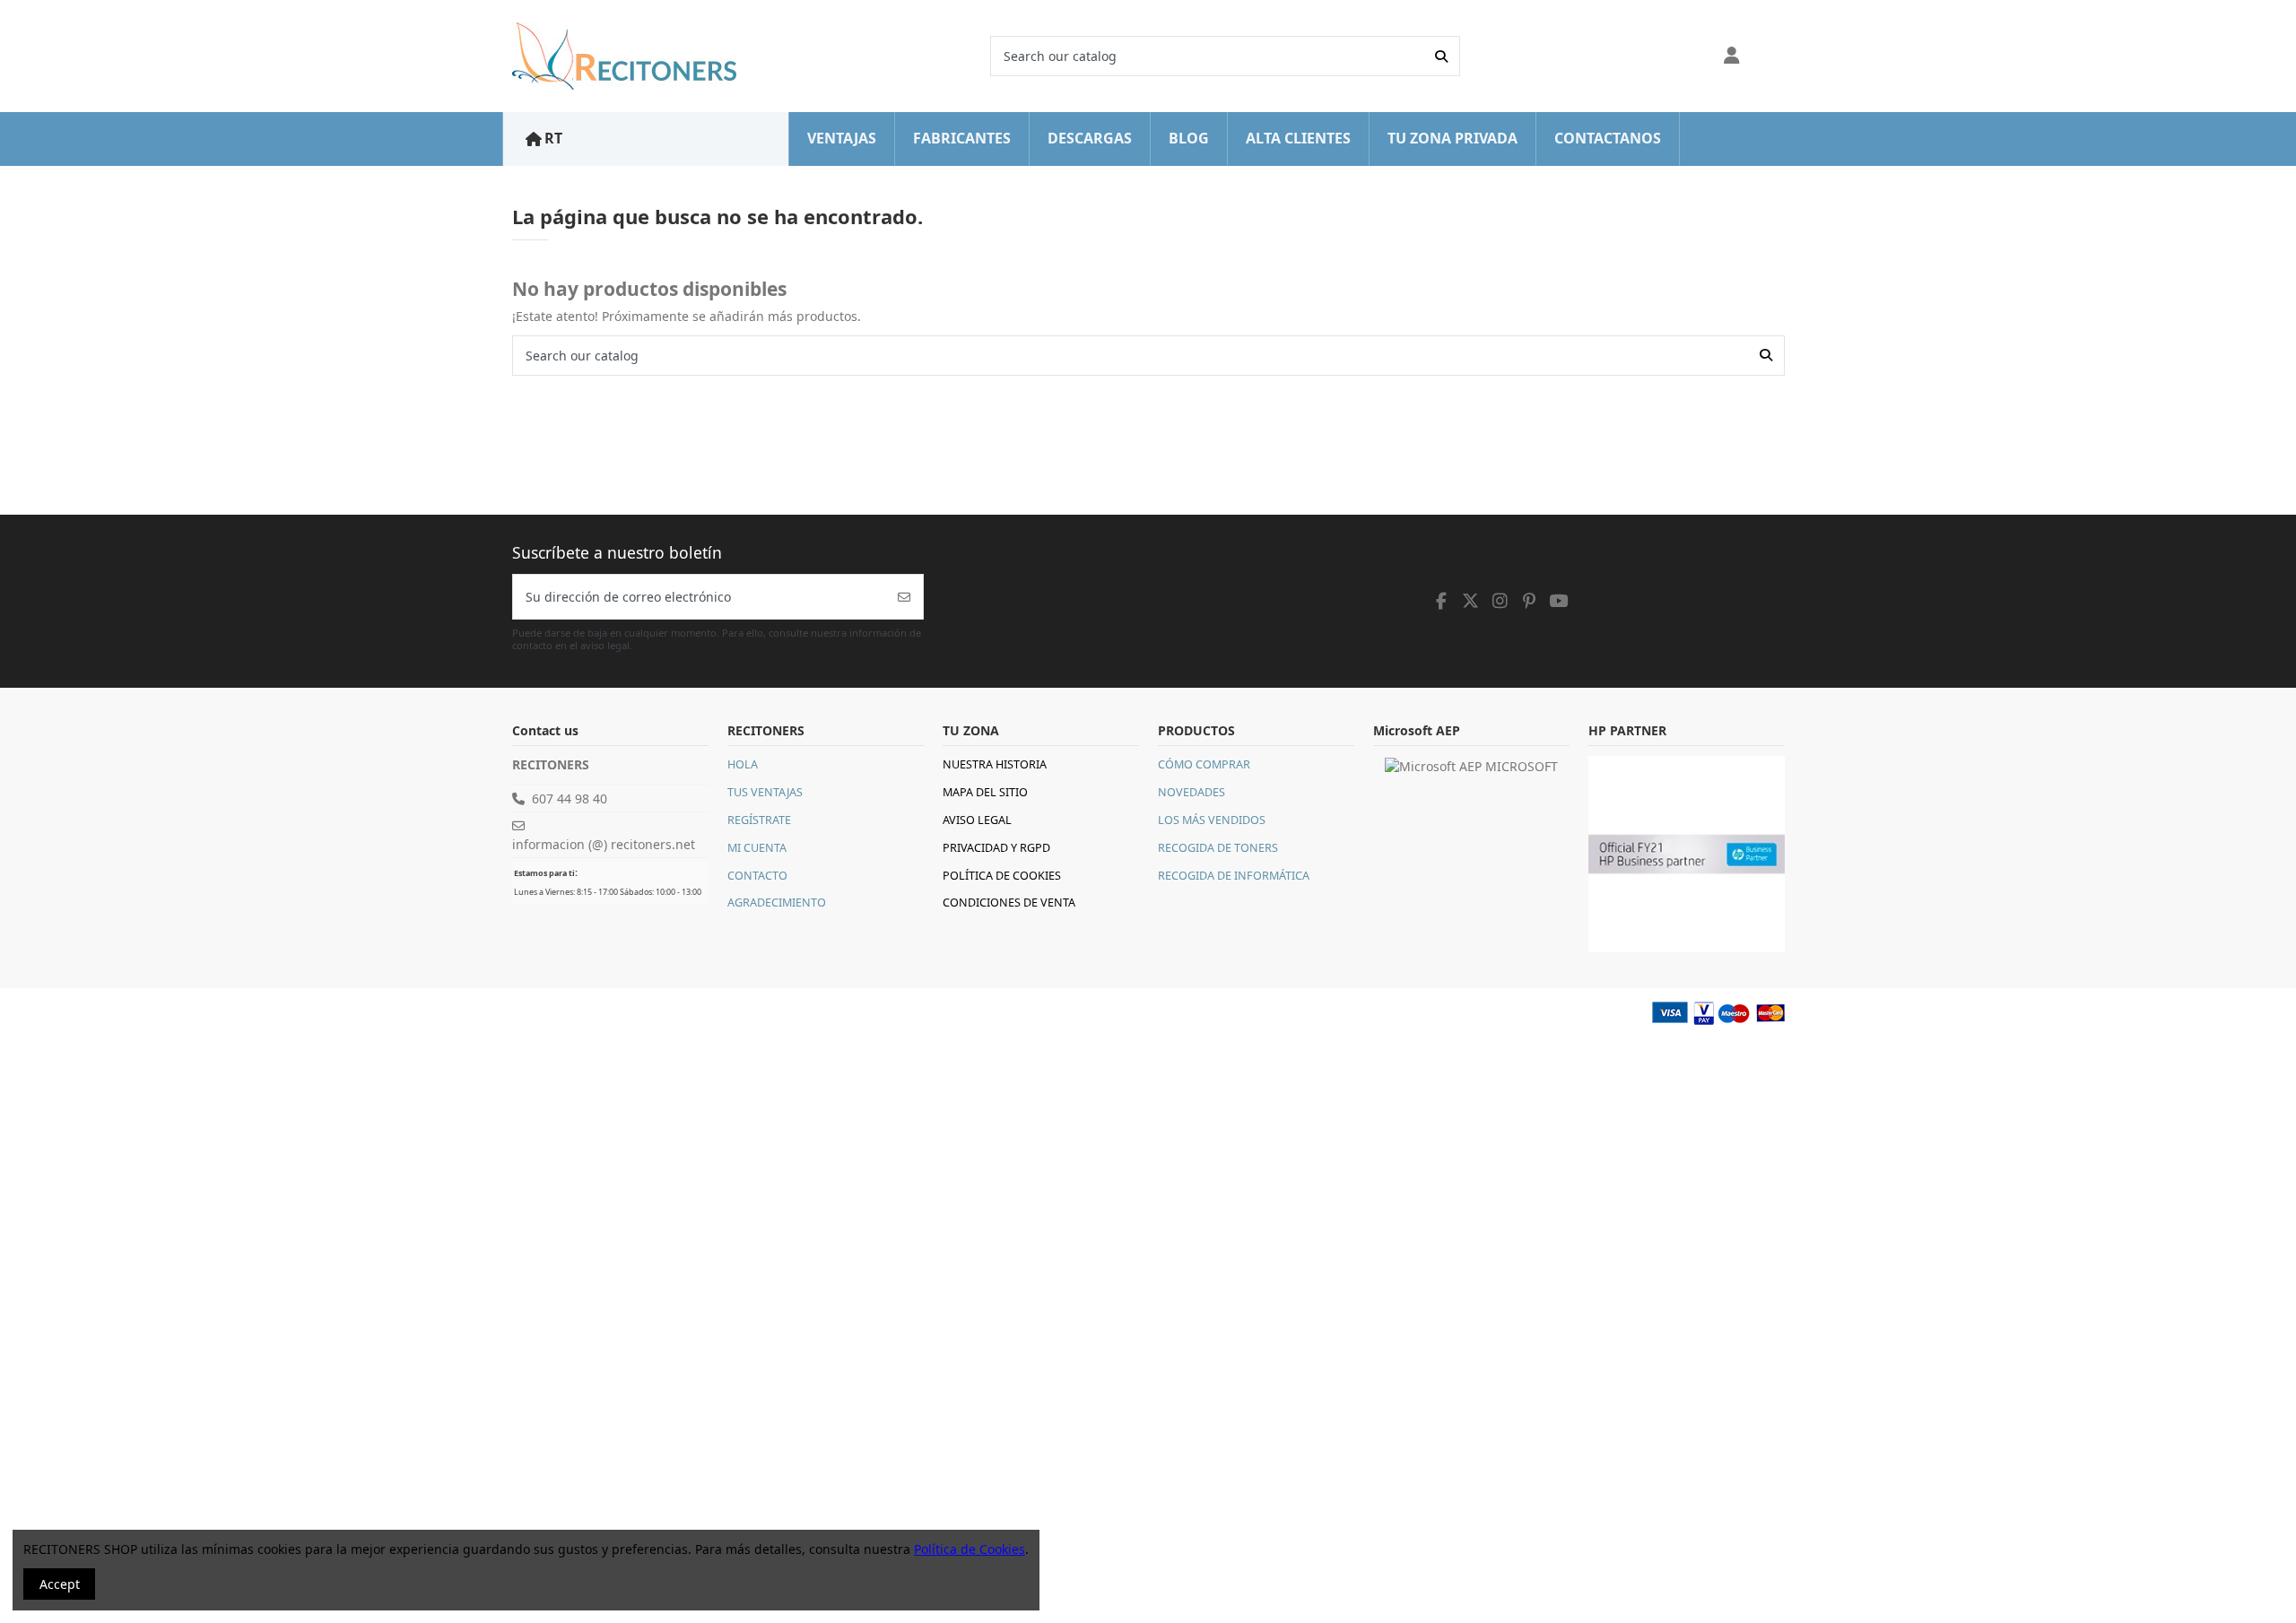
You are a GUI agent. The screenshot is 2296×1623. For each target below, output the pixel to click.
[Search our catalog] (1441, 56)
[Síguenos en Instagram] (1500, 601)
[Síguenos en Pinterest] (1529, 601)
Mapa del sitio (985, 792)
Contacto (757, 876)
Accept (60, 1584)
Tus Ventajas (765, 792)
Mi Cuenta (757, 848)
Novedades (1191, 792)
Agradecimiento (777, 903)
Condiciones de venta (1009, 903)
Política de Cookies (1002, 876)
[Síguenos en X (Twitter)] (1471, 601)
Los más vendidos (1212, 820)
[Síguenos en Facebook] (1442, 601)
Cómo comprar (1204, 764)
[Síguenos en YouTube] (1559, 601)
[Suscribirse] (904, 597)
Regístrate (759, 820)
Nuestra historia (995, 764)
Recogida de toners (1218, 848)
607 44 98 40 (570, 798)
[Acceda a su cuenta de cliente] (1732, 56)
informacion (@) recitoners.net (604, 844)
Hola (743, 764)
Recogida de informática (1234, 876)
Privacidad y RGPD (996, 848)
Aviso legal (977, 820)
